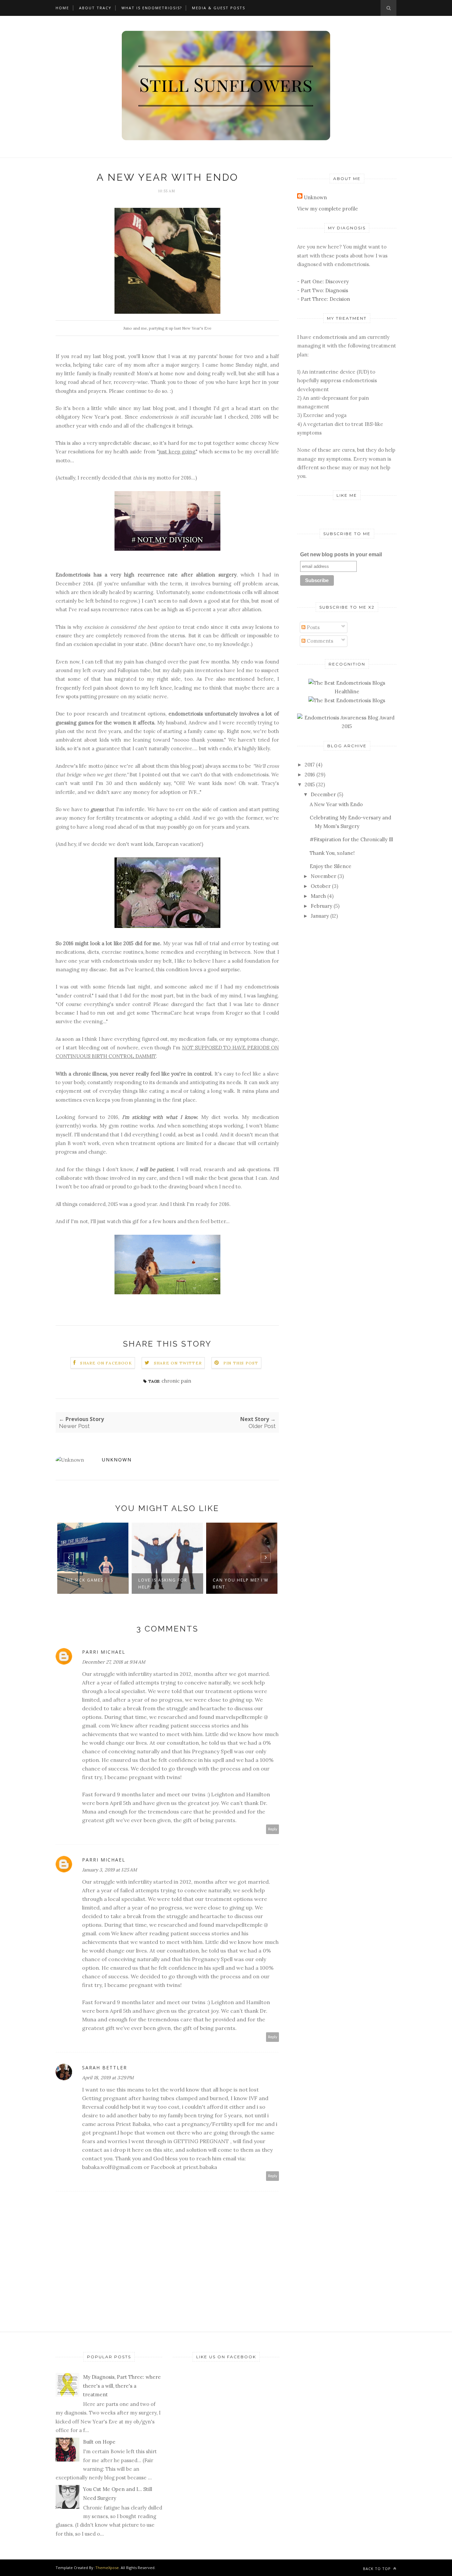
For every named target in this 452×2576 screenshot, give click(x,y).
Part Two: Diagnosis (324, 290)
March (318, 896)
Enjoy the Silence (331, 866)
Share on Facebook (106, 1363)
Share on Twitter (178, 1363)
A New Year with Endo (336, 804)
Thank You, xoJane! (332, 853)
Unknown (117, 1460)
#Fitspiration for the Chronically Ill (351, 839)
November (323, 876)
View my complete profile (328, 209)
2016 (310, 775)
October (321, 886)
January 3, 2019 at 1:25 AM (110, 1870)
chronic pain (176, 1381)
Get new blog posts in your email (341, 554)
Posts (313, 627)
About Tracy (95, 8)
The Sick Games (84, 1580)
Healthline (347, 691)
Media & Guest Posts (219, 8)
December (323, 794)
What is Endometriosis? (152, 8)
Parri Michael (104, 1652)
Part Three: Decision (325, 299)
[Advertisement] (347, 1030)
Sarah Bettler (105, 2068)
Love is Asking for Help (163, 1584)
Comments (319, 641)
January (320, 916)
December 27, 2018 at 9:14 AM (114, 1662)
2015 (310, 784)
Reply (273, 1829)
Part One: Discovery (325, 281)
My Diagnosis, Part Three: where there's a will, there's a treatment (122, 2386)
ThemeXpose (107, 2568)
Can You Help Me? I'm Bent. (241, 1584)
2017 (310, 765)
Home (62, 8)
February (321, 906)
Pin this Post (241, 1363)
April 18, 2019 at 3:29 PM (108, 2078)
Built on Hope (99, 2442)
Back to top (378, 2569)
